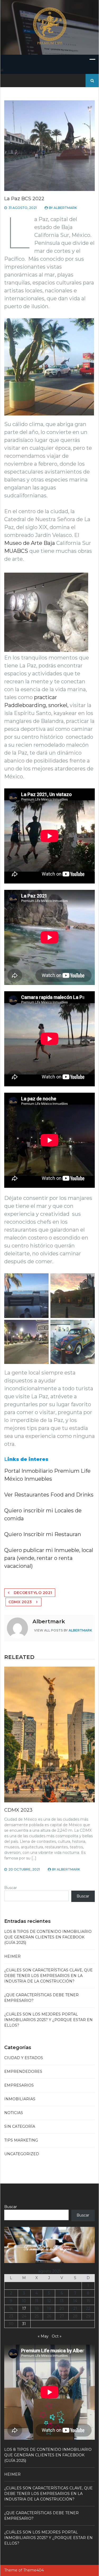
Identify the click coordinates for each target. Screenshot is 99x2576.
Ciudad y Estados (24, 2058)
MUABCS (16, 551)
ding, (41, 705)
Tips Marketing (21, 2140)
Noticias (14, 2113)
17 (24, 2308)
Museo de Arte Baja (30, 543)
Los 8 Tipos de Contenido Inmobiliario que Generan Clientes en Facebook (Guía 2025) (48, 1937)
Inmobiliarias (20, 2099)
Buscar (11, 1888)
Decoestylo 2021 (33, 1593)
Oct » (57, 2336)
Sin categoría (20, 2126)
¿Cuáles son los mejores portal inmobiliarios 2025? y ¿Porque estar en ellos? (48, 2020)
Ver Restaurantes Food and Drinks (49, 1495)
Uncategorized (22, 2154)
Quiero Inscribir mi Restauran (43, 1534)
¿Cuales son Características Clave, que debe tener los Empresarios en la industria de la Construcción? (48, 1976)
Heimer (12, 1956)
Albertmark (65, 208)
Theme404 (34, 2570)
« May (43, 2336)
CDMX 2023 (20, 1602)
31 (24, 2324)
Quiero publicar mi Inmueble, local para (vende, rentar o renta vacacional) (49, 1558)
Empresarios (19, 2085)
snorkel (58, 705)
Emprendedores (23, 2072)
